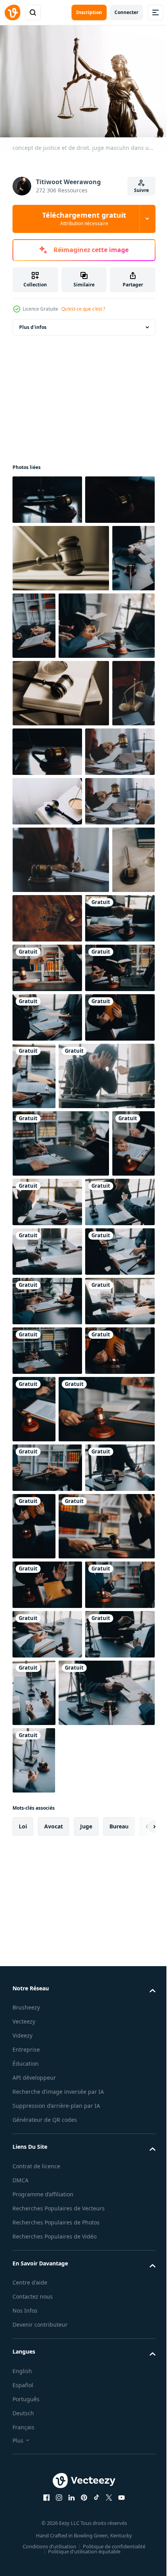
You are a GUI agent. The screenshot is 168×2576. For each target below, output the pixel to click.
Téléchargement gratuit (84, 219)
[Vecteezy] (13, 12)
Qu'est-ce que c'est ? (83, 309)
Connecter (126, 12)
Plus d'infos (33, 323)
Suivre (141, 190)
